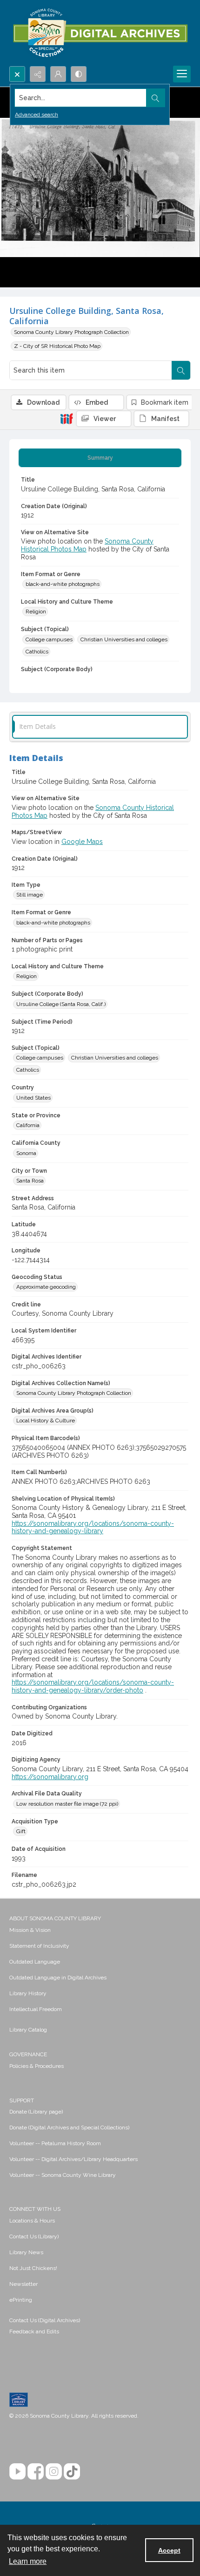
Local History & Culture (46, 1421)
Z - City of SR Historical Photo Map (57, 346)
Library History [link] (28, 1993)
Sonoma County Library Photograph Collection (71, 332)
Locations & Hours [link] (32, 2221)
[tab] (100, 458)
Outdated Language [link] (35, 1962)
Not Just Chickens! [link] (33, 2268)
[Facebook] (36, 2471)
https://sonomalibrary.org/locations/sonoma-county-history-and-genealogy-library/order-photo (93, 1686)
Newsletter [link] (23, 2284)
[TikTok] (72, 2471)
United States (33, 1098)
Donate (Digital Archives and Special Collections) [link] (69, 2127)
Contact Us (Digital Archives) (45, 2320)
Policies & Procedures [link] (37, 2066)
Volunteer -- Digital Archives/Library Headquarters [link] (73, 2159)
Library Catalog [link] (28, 2030)
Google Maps (82, 842)
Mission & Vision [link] (30, 1930)
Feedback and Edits (34, 2331)
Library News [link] (26, 2252)
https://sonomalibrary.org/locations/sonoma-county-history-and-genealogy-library (93, 1527)
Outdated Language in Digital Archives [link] (58, 1978)
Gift (21, 1831)
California (28, 1125)
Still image (30, 895)
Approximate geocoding (46, 1287)
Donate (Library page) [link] (36, 2112)
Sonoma (26, 1153)
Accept (169, 2550)
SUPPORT (22, 2100)
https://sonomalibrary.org (50, 1777)
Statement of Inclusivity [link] (39, 1946)
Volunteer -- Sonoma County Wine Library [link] (63, 2175)
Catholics (37, 652)
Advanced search (37, 115)
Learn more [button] (28, 2561)
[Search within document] (181, 370)
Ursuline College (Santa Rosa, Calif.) (61, 1004)
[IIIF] (67, 418)
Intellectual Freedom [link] (36, 2009)
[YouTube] (17, 2471)
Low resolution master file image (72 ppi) (67, 1804)
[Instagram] (54, 2471)
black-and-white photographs (63, 584)
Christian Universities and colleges (124, 639)
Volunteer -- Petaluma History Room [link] (55, 2143)
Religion (36, 612)
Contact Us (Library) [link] (34, 2236)
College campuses (49, 639)
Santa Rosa (30, 1181)
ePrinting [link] (21, 2300)
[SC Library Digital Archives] (100, 33)
